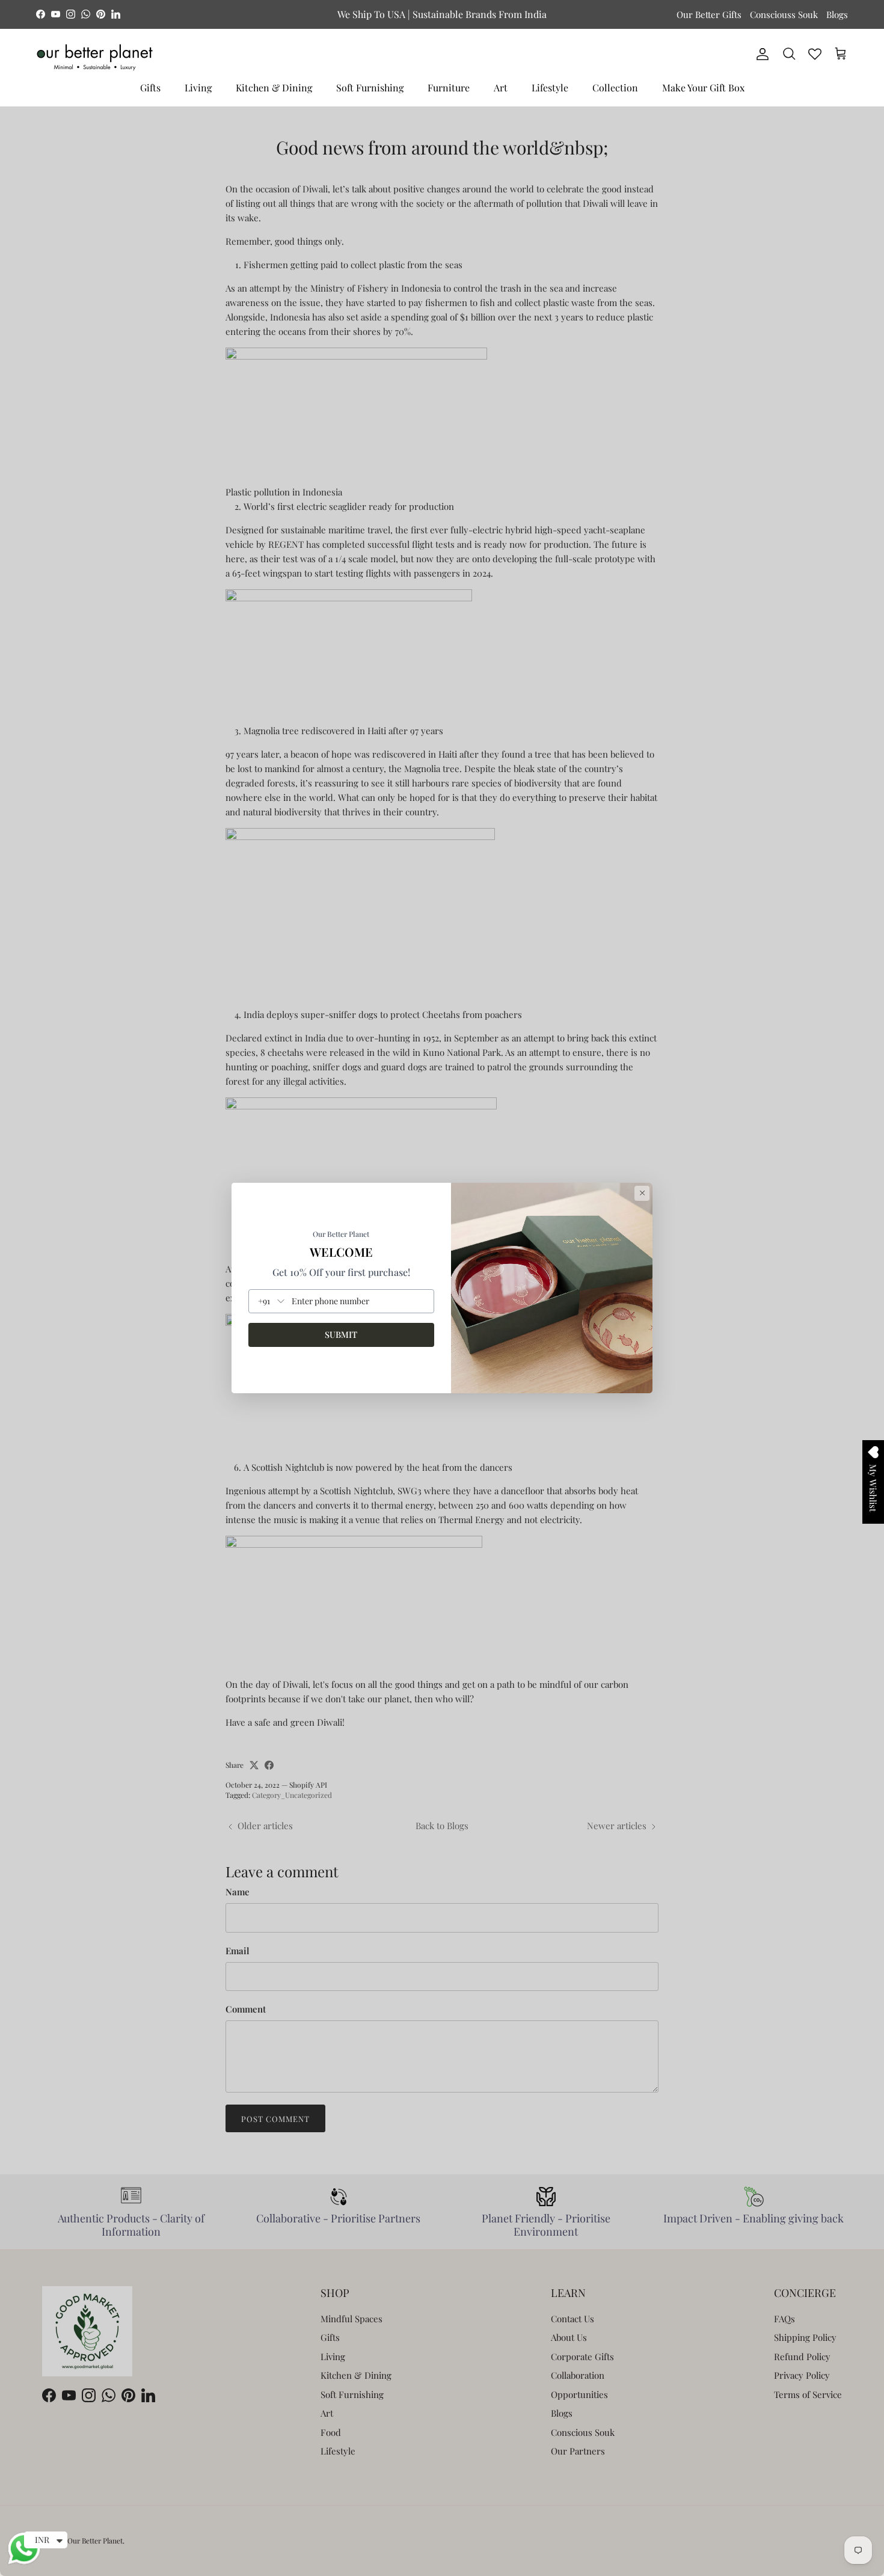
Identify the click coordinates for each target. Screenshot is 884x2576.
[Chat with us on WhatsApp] (24, 2563)
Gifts (150, 87)
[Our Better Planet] (95, 57)
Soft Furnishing (370, 87)
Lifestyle (550, 87)
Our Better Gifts (709, 14)
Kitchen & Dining (274, 87)
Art (501, 87)
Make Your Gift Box (703, 87)
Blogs (837, 14)
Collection (615, 87)
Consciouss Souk (784, 14)
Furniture (449, 87)
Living (198, 87)
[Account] (760, 54)
